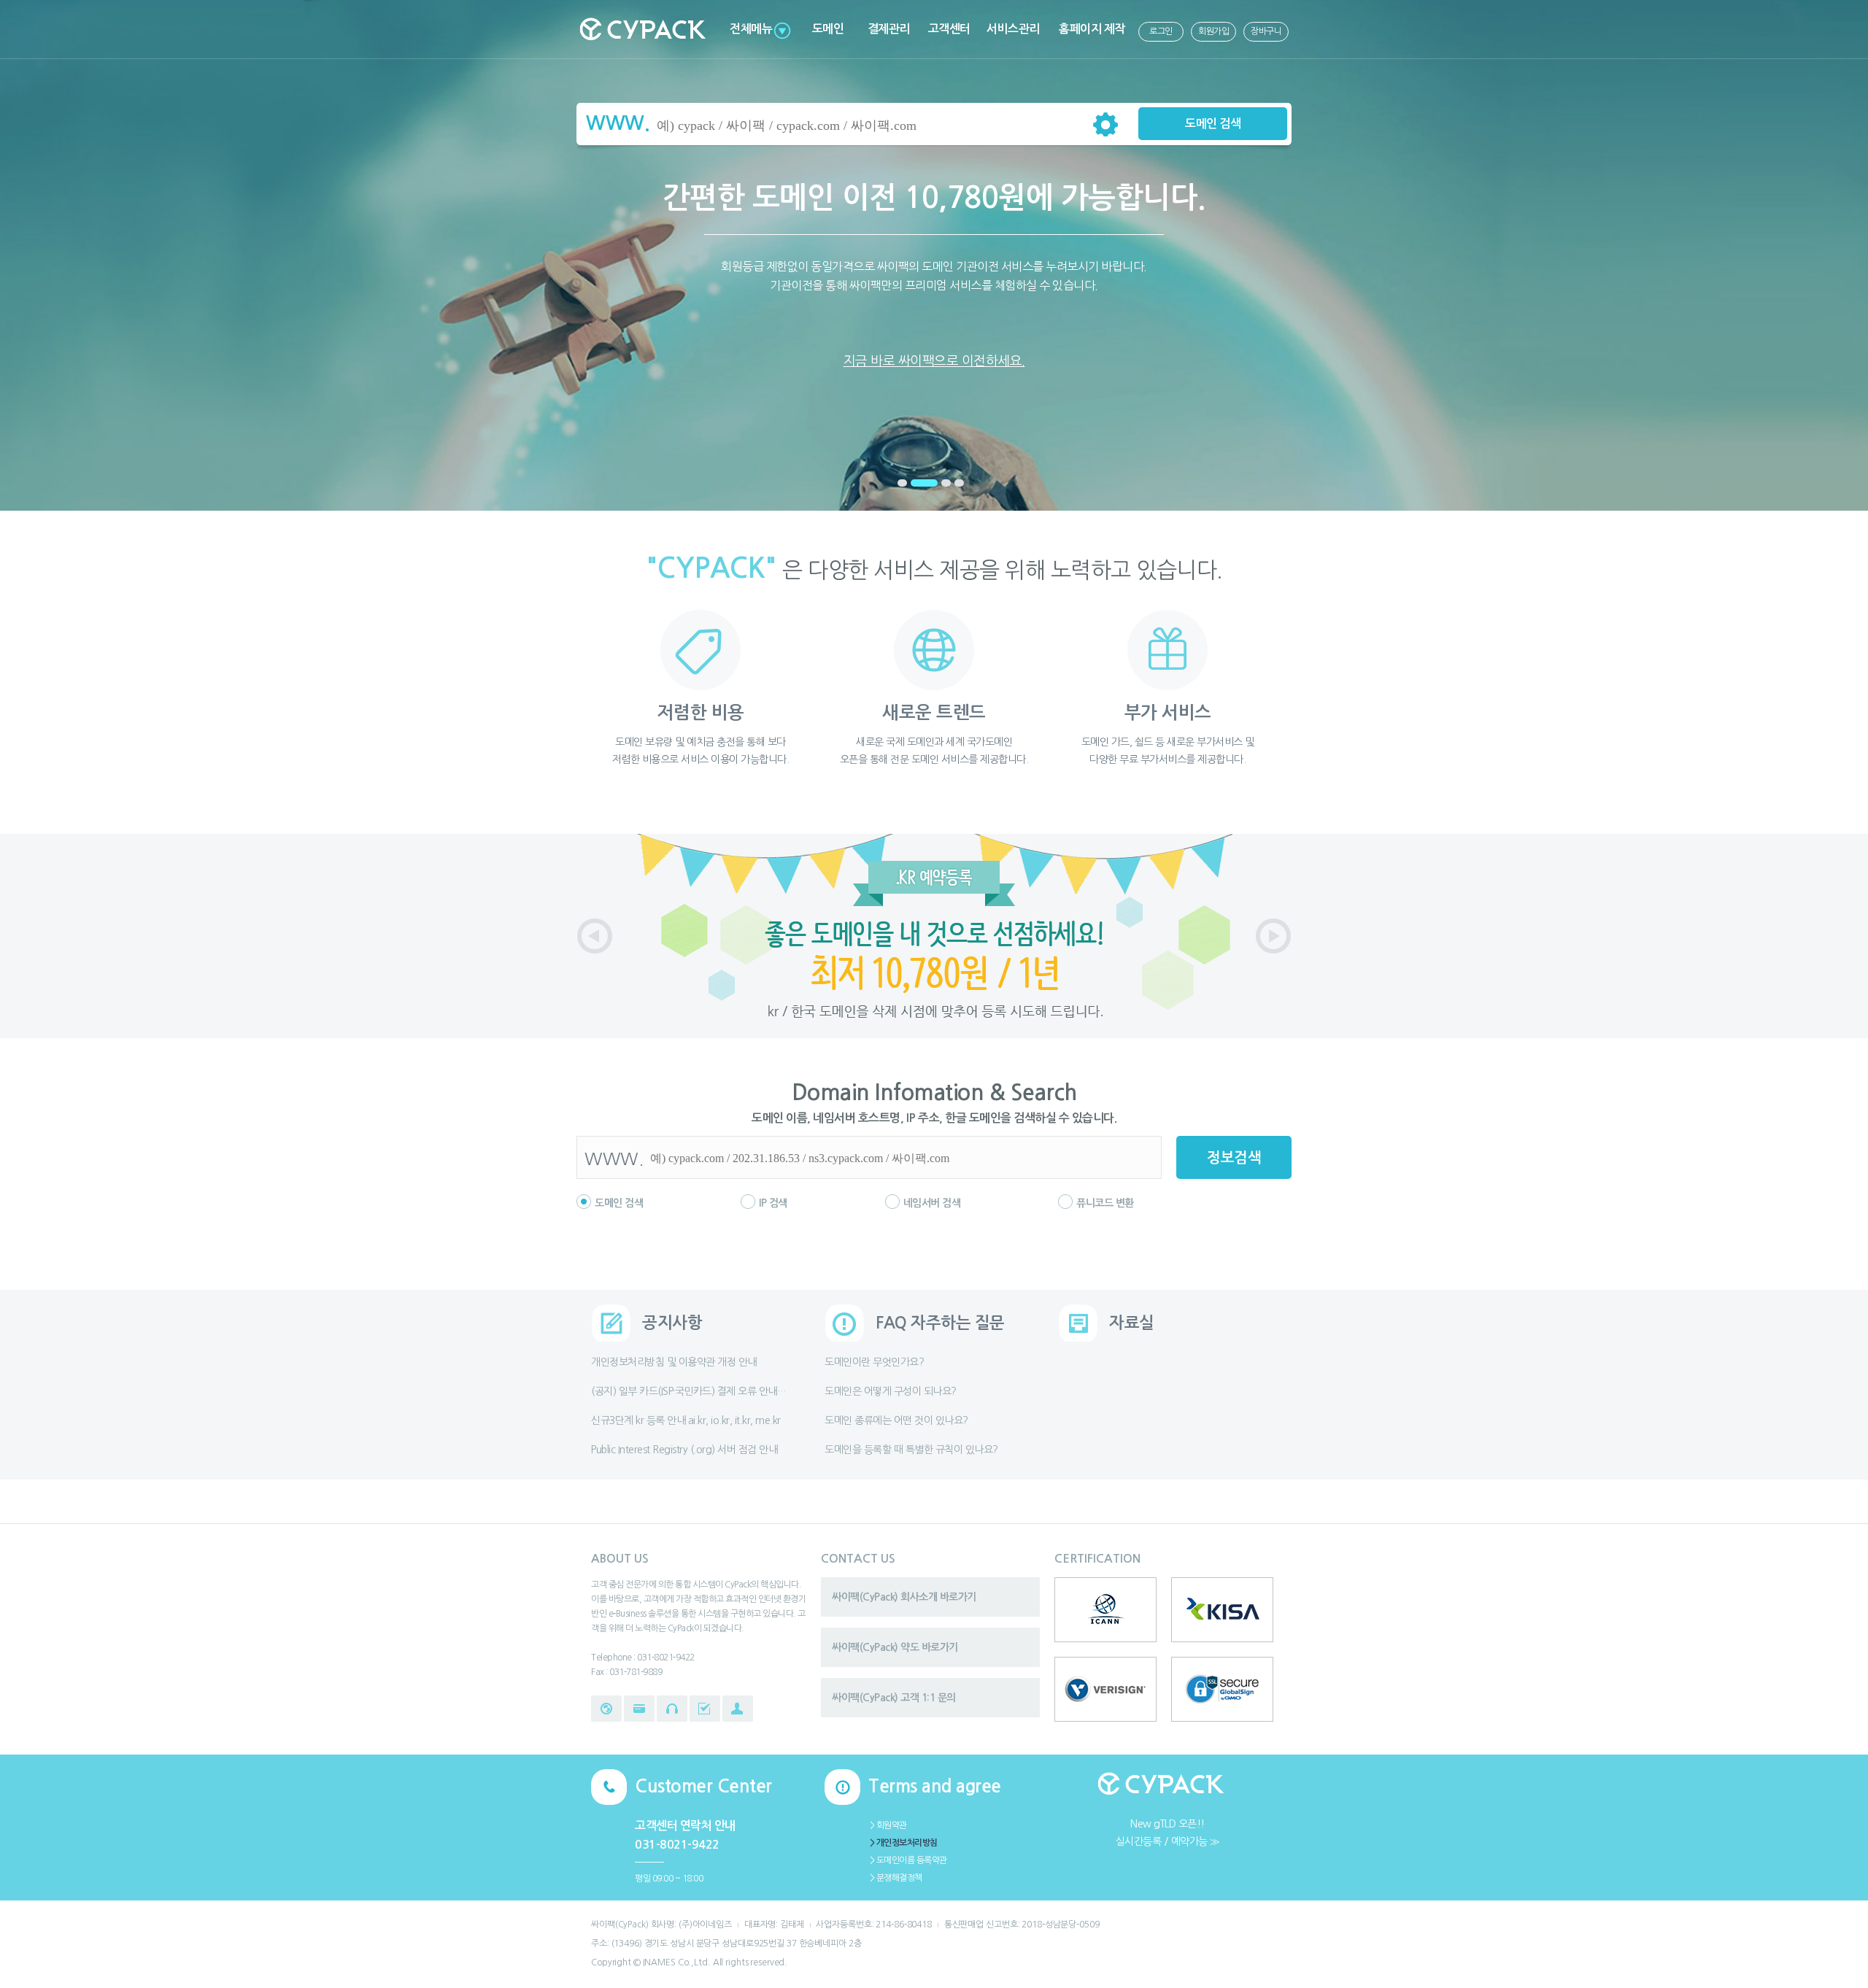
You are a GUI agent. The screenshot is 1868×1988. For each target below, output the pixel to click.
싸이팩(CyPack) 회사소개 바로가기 (904, 1597)
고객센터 (949, 29)
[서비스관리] (705, 1709)
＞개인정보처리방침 (903, 1843)
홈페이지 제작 (1092, 29)
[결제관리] (639, 1709)
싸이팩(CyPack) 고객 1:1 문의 (894, 1698)
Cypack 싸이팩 (642, 29)
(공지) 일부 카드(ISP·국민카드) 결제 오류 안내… (688, 1391)
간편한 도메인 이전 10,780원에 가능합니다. (934, 275)
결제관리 (889, 29)
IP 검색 (773, 1203)
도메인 (828, 29)
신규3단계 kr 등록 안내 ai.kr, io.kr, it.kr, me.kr (686, 1420)
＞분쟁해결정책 (895, 1878)
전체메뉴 (751, 29)
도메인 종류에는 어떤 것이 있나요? (896, 1420)
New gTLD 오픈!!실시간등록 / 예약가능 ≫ (1168, 1833)
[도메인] (606, 1709)
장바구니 (1266, 31)
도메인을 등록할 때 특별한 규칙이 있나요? (911, 1450)
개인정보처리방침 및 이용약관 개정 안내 (674, 1362)
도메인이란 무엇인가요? (874, 1362)
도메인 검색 (1213, 124)
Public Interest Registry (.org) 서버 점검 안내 (684, 1450)
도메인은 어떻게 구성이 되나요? (891, 1391)
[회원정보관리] (738, 1709)
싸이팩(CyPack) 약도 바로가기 (895, 1647)
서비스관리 (1013, 29)
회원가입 (1213, 31)
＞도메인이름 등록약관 (908, 1860)
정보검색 (1234, 1158)
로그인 (1161, 31)
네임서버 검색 (932, 1203)
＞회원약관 (888, 1825)
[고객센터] (672, 1709)
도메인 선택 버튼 (1105, 124)
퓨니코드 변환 (1105, 1203)
